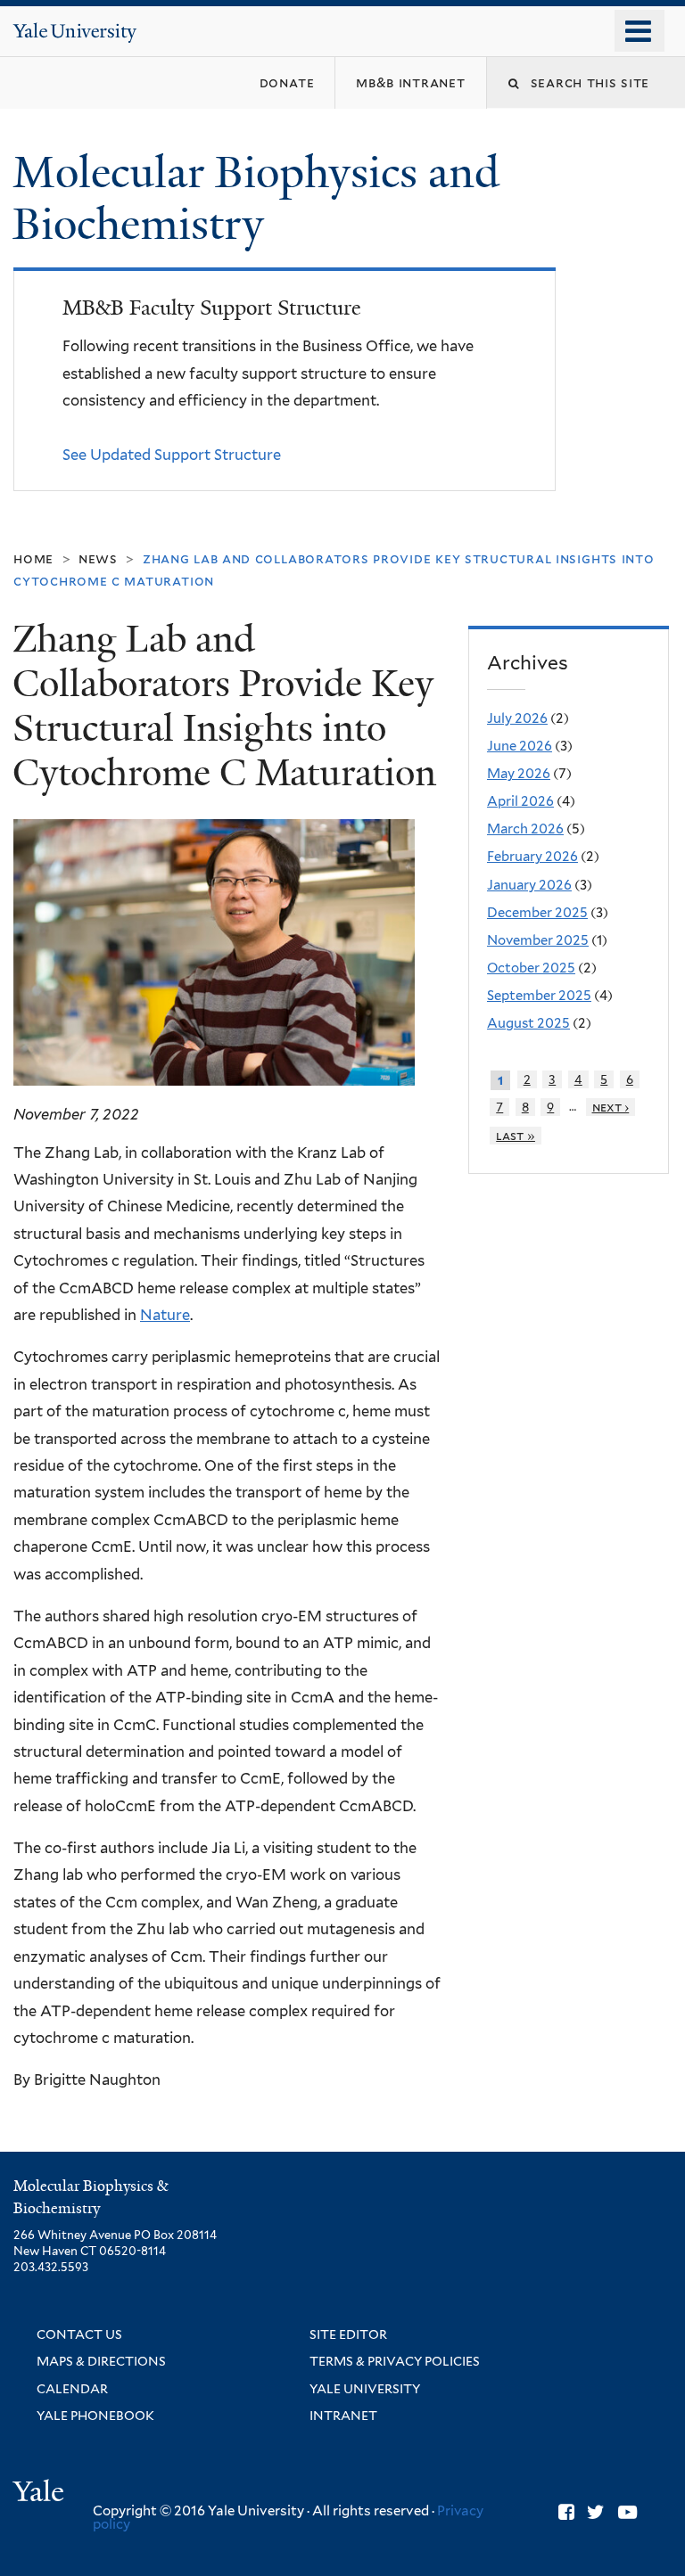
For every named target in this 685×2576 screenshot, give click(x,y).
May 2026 (519, 774)
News (98, 558)
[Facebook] (566, 2512)
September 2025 (539, 996)
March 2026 (525, 829)
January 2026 (529, 885)
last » (516, 1136)
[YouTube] (627, 2512)
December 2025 (537, 913)
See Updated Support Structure (172, 455)
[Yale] (41, 2494)
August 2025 (528, 1023)
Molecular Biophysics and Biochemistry (256, 199)
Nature (165, 1315)
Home (33, 558)
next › (611, 1107)
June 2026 (520, 746)
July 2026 (517, 718)
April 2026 (520, 801)
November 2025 (538, 940)
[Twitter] (596, 2512)
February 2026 (532, 857)
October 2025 (531, 968)
